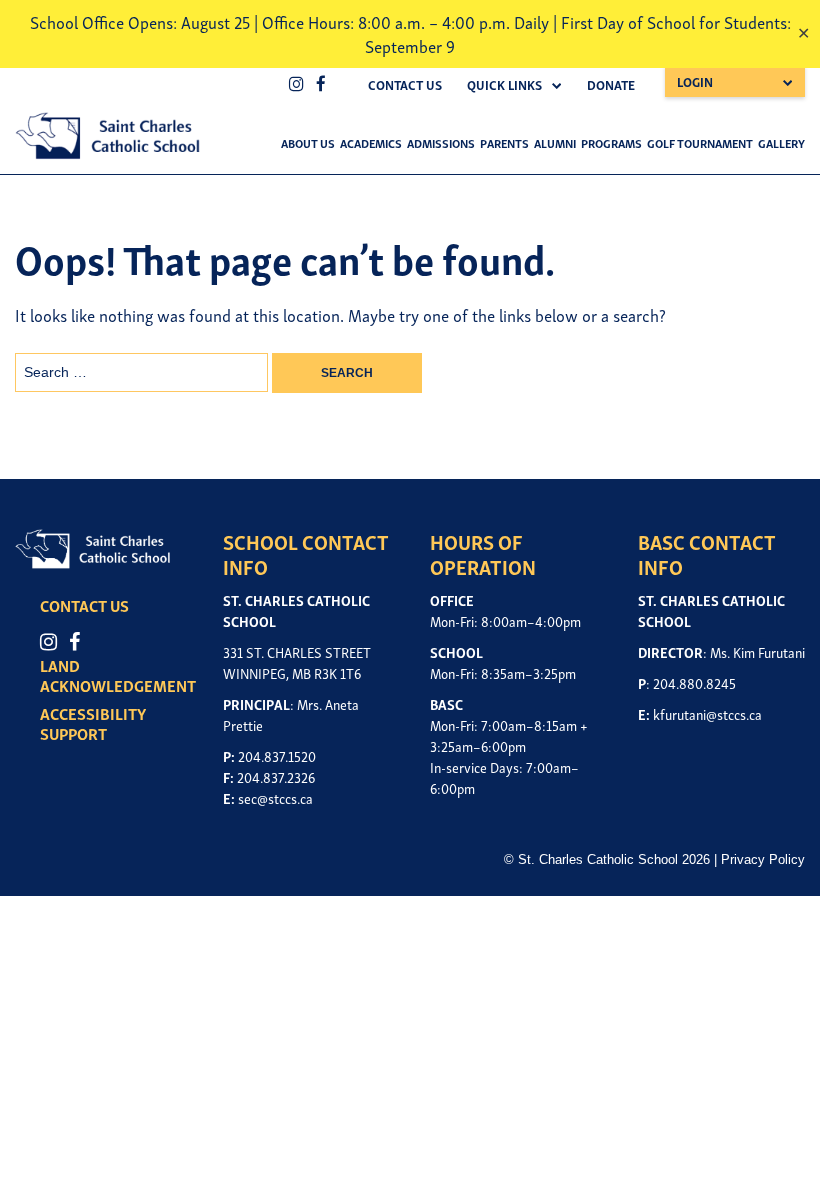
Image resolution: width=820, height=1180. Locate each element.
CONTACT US (84, 605)
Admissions (441, 142)
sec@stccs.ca (275, 797)
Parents (504, 142)
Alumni (555, 142)
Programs (611, 142)
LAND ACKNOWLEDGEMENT (118, 675)
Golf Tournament (700, 142)
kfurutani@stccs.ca (707, 713)
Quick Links (504, 84)
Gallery (781, 142)
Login (695, 81)
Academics (371, 142)
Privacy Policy (763, 859)
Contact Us (405, 84)
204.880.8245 (694, 682)
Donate (611, 84)
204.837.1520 (277, 755)
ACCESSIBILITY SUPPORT (93, 723)
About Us (308, 142)
